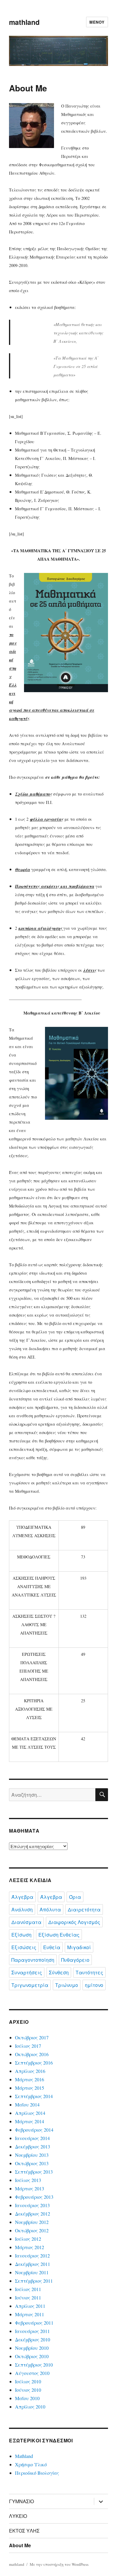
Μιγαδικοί (79, 1947)
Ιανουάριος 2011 (32, 2331)
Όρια (75, 1897)
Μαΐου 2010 (27, 2398)
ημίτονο (94, 1985)
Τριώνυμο (67, 1985)
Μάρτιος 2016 (30, 2079)
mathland (24, 22)
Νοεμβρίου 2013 (32, 2155)
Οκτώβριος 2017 (32, 2037)
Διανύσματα (26, 1922)
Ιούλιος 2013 (28, 2180)
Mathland (24, 2456)
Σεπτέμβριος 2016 (34, 2063)
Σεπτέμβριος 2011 (34, 2281)
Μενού (97, 22)
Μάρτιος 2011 (30, 2314)
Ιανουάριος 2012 (32, 2256)
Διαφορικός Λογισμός (74, 1922)
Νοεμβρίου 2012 (32, 2222)
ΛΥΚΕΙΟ (18, 2516)
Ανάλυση (22, 1909)
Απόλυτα (50, 1909)
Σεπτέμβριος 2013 (34, 2172)
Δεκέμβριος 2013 (33, 2146)
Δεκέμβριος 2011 (33, 2264)
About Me (20, 2545)
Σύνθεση (59, 1972)
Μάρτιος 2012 (30, 2247)
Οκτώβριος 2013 (32, 2163)
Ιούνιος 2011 (28, 2297)
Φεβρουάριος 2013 (34, 2197)
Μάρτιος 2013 (30, 2188)
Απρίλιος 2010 (30, 2407)
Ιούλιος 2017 (28, 2046)
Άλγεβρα (22, 1897)
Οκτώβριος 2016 (32, 2054)
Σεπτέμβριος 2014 (34, 2096)
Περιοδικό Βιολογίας (37, 2473)
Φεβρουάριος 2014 (34, 2130)
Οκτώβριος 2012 (32, 2230)
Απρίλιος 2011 (30, 2306)
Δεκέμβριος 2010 (33, 2339)
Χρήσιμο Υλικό (31, 2464)
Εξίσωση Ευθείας (59, 1935)
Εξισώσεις (24, 1947)
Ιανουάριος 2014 (32, 2138)
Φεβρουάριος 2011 (34, 2323)
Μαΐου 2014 (27, 2105)
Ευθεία (52, 1947)
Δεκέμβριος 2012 (33, 2214)
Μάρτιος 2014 (30, 2121)
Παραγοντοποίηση (33, 1960)
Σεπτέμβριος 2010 (34, 2365)
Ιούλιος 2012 (28, 2239)
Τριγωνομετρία (30, 1985)
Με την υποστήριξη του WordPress (59, 2564)
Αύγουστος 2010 (32, 2373)
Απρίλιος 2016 (30, 2071)
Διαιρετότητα (84, 1909)
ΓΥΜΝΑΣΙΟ (21, 2501)
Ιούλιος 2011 (28, 2289)
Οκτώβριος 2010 (32, 2356)
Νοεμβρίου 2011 (32, 2272)
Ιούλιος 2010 (28, 2381)
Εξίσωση (21, 1935)
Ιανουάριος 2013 (32, 2205)
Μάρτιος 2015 (30, 2088)
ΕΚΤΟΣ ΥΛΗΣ (24, 2531)
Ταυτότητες (89, 1972)
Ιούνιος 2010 (28, 2390)
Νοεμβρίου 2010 (32, 2348)
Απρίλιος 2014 (30, 2113)
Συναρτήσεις (27, 1972)
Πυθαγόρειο (75, 1960)
